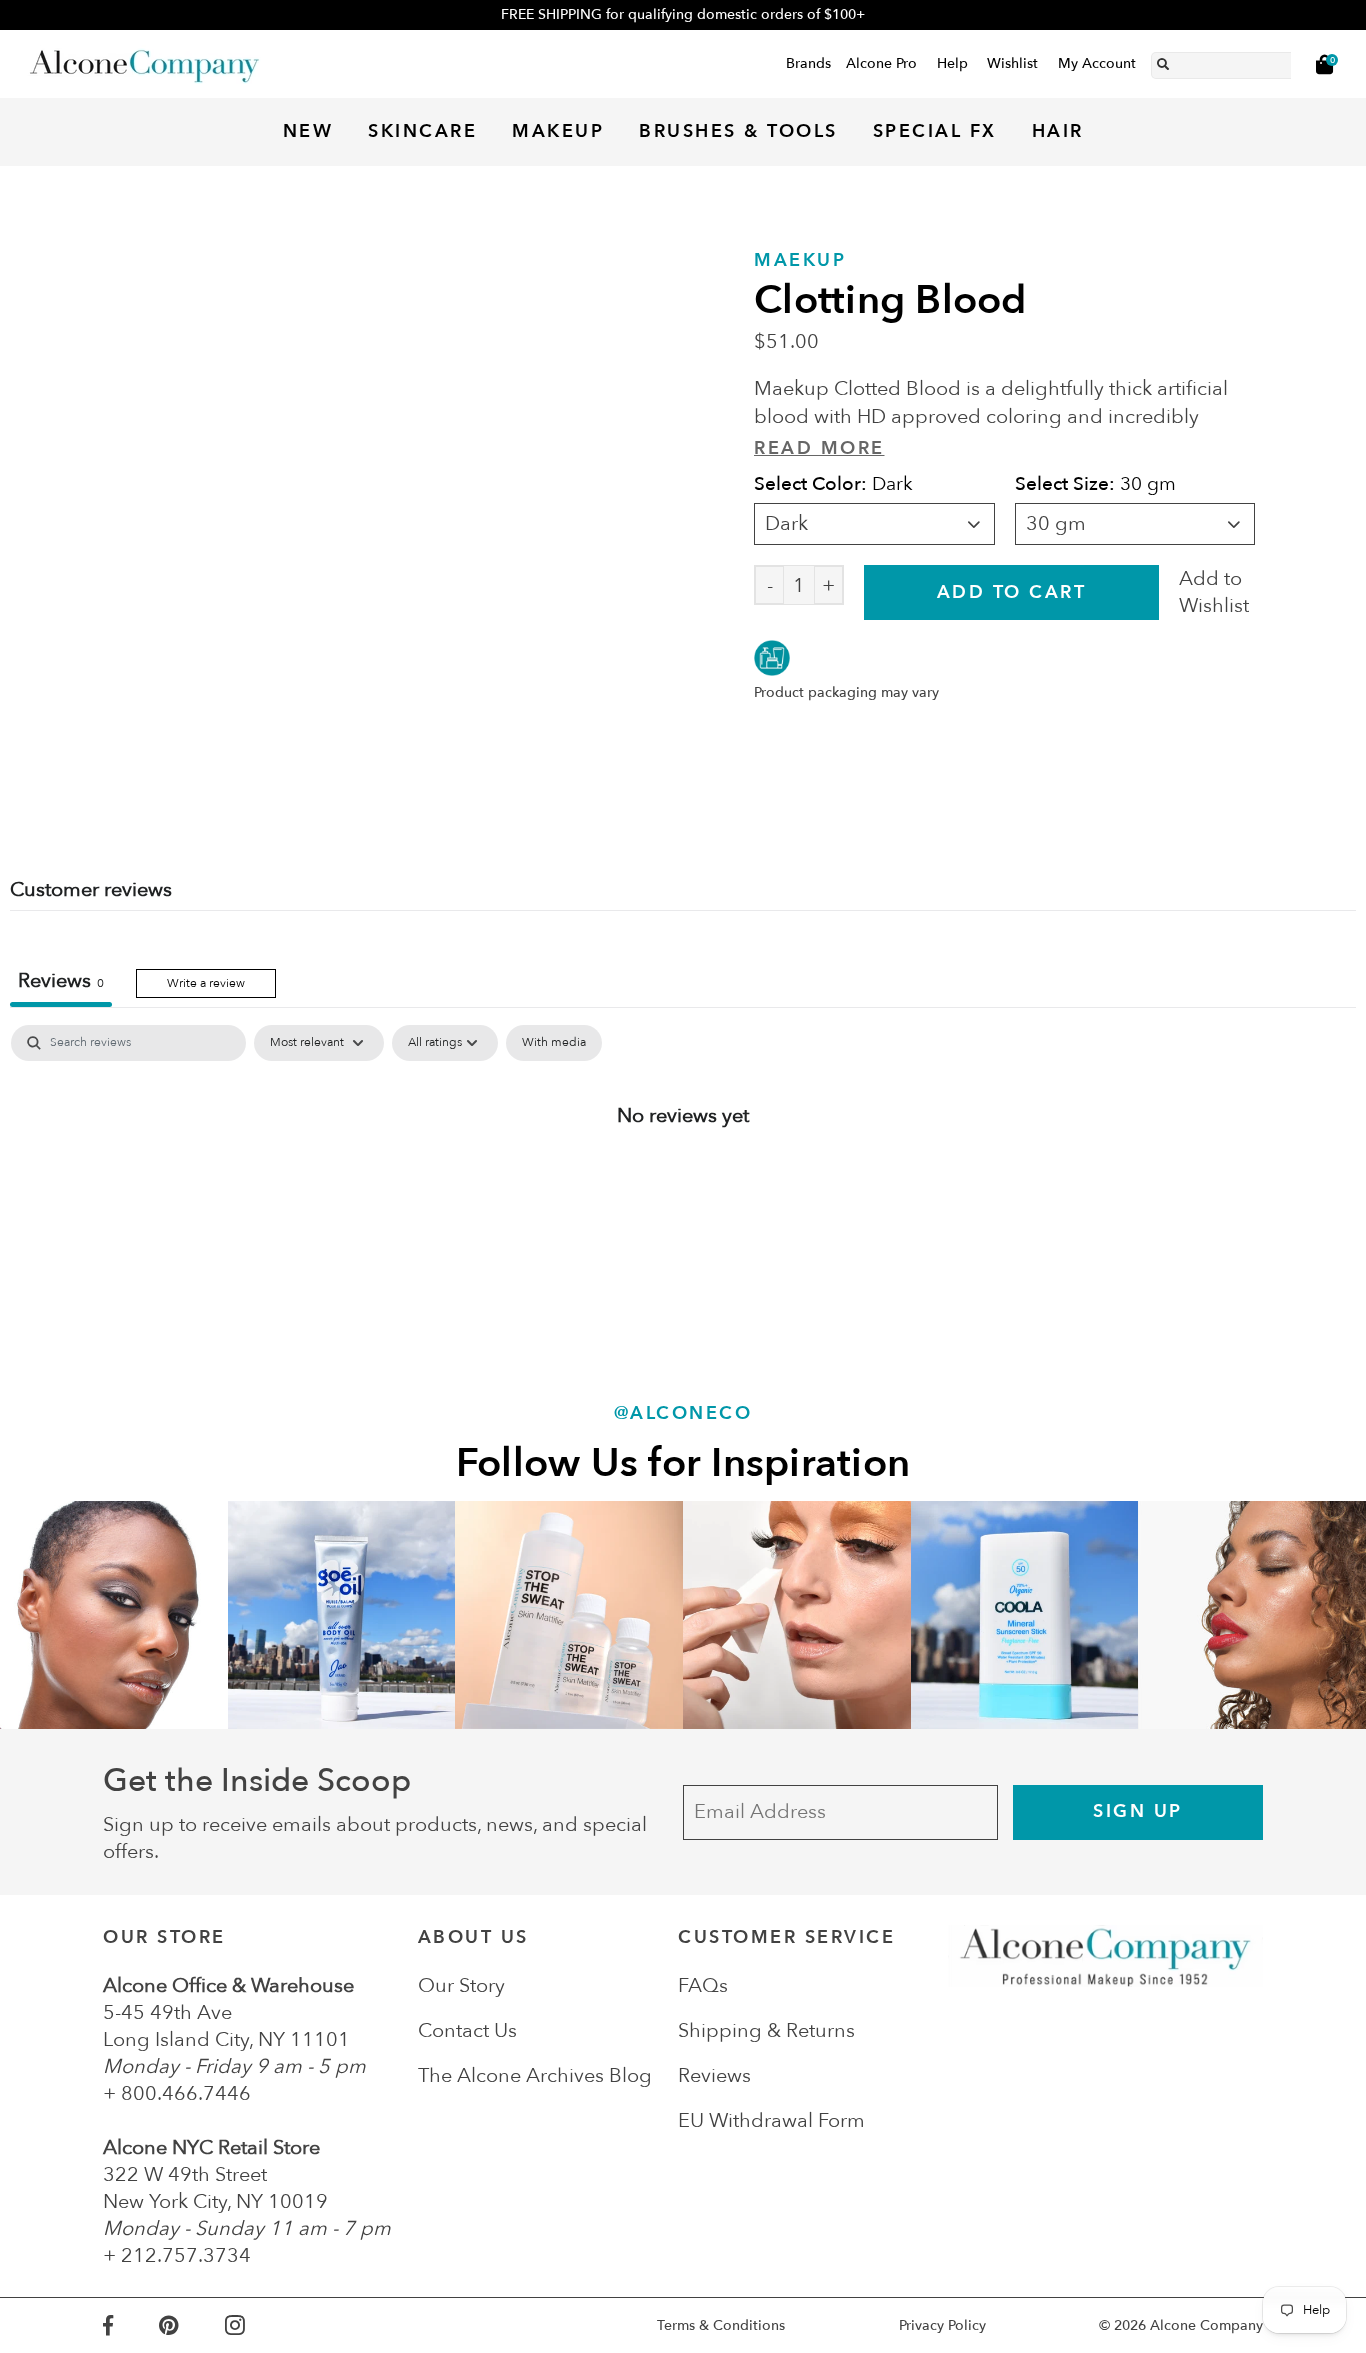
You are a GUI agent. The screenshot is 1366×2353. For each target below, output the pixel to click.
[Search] (1163, 61)
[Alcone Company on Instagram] (258, 2325)
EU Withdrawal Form (771, 2120)
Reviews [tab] (61, 980)
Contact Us (467, 2030)
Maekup (800, 260)
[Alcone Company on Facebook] (131, 2325)
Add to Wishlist (1214, 592)
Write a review (206, 983)
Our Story (461, 1985)
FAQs (703, 1985)
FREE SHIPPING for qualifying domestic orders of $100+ (683, 14)
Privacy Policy (942, 2325)
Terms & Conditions (721, 2325)
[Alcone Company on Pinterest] (191, 2325)
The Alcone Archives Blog (535, 2075)
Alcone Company (1206, 2325)
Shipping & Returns (766, 2030)
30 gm (1056, 523)
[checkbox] (554, 1043)
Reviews (714, 2075)
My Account (1097, 63)
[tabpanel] (683, 1180)
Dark (786, 523)
